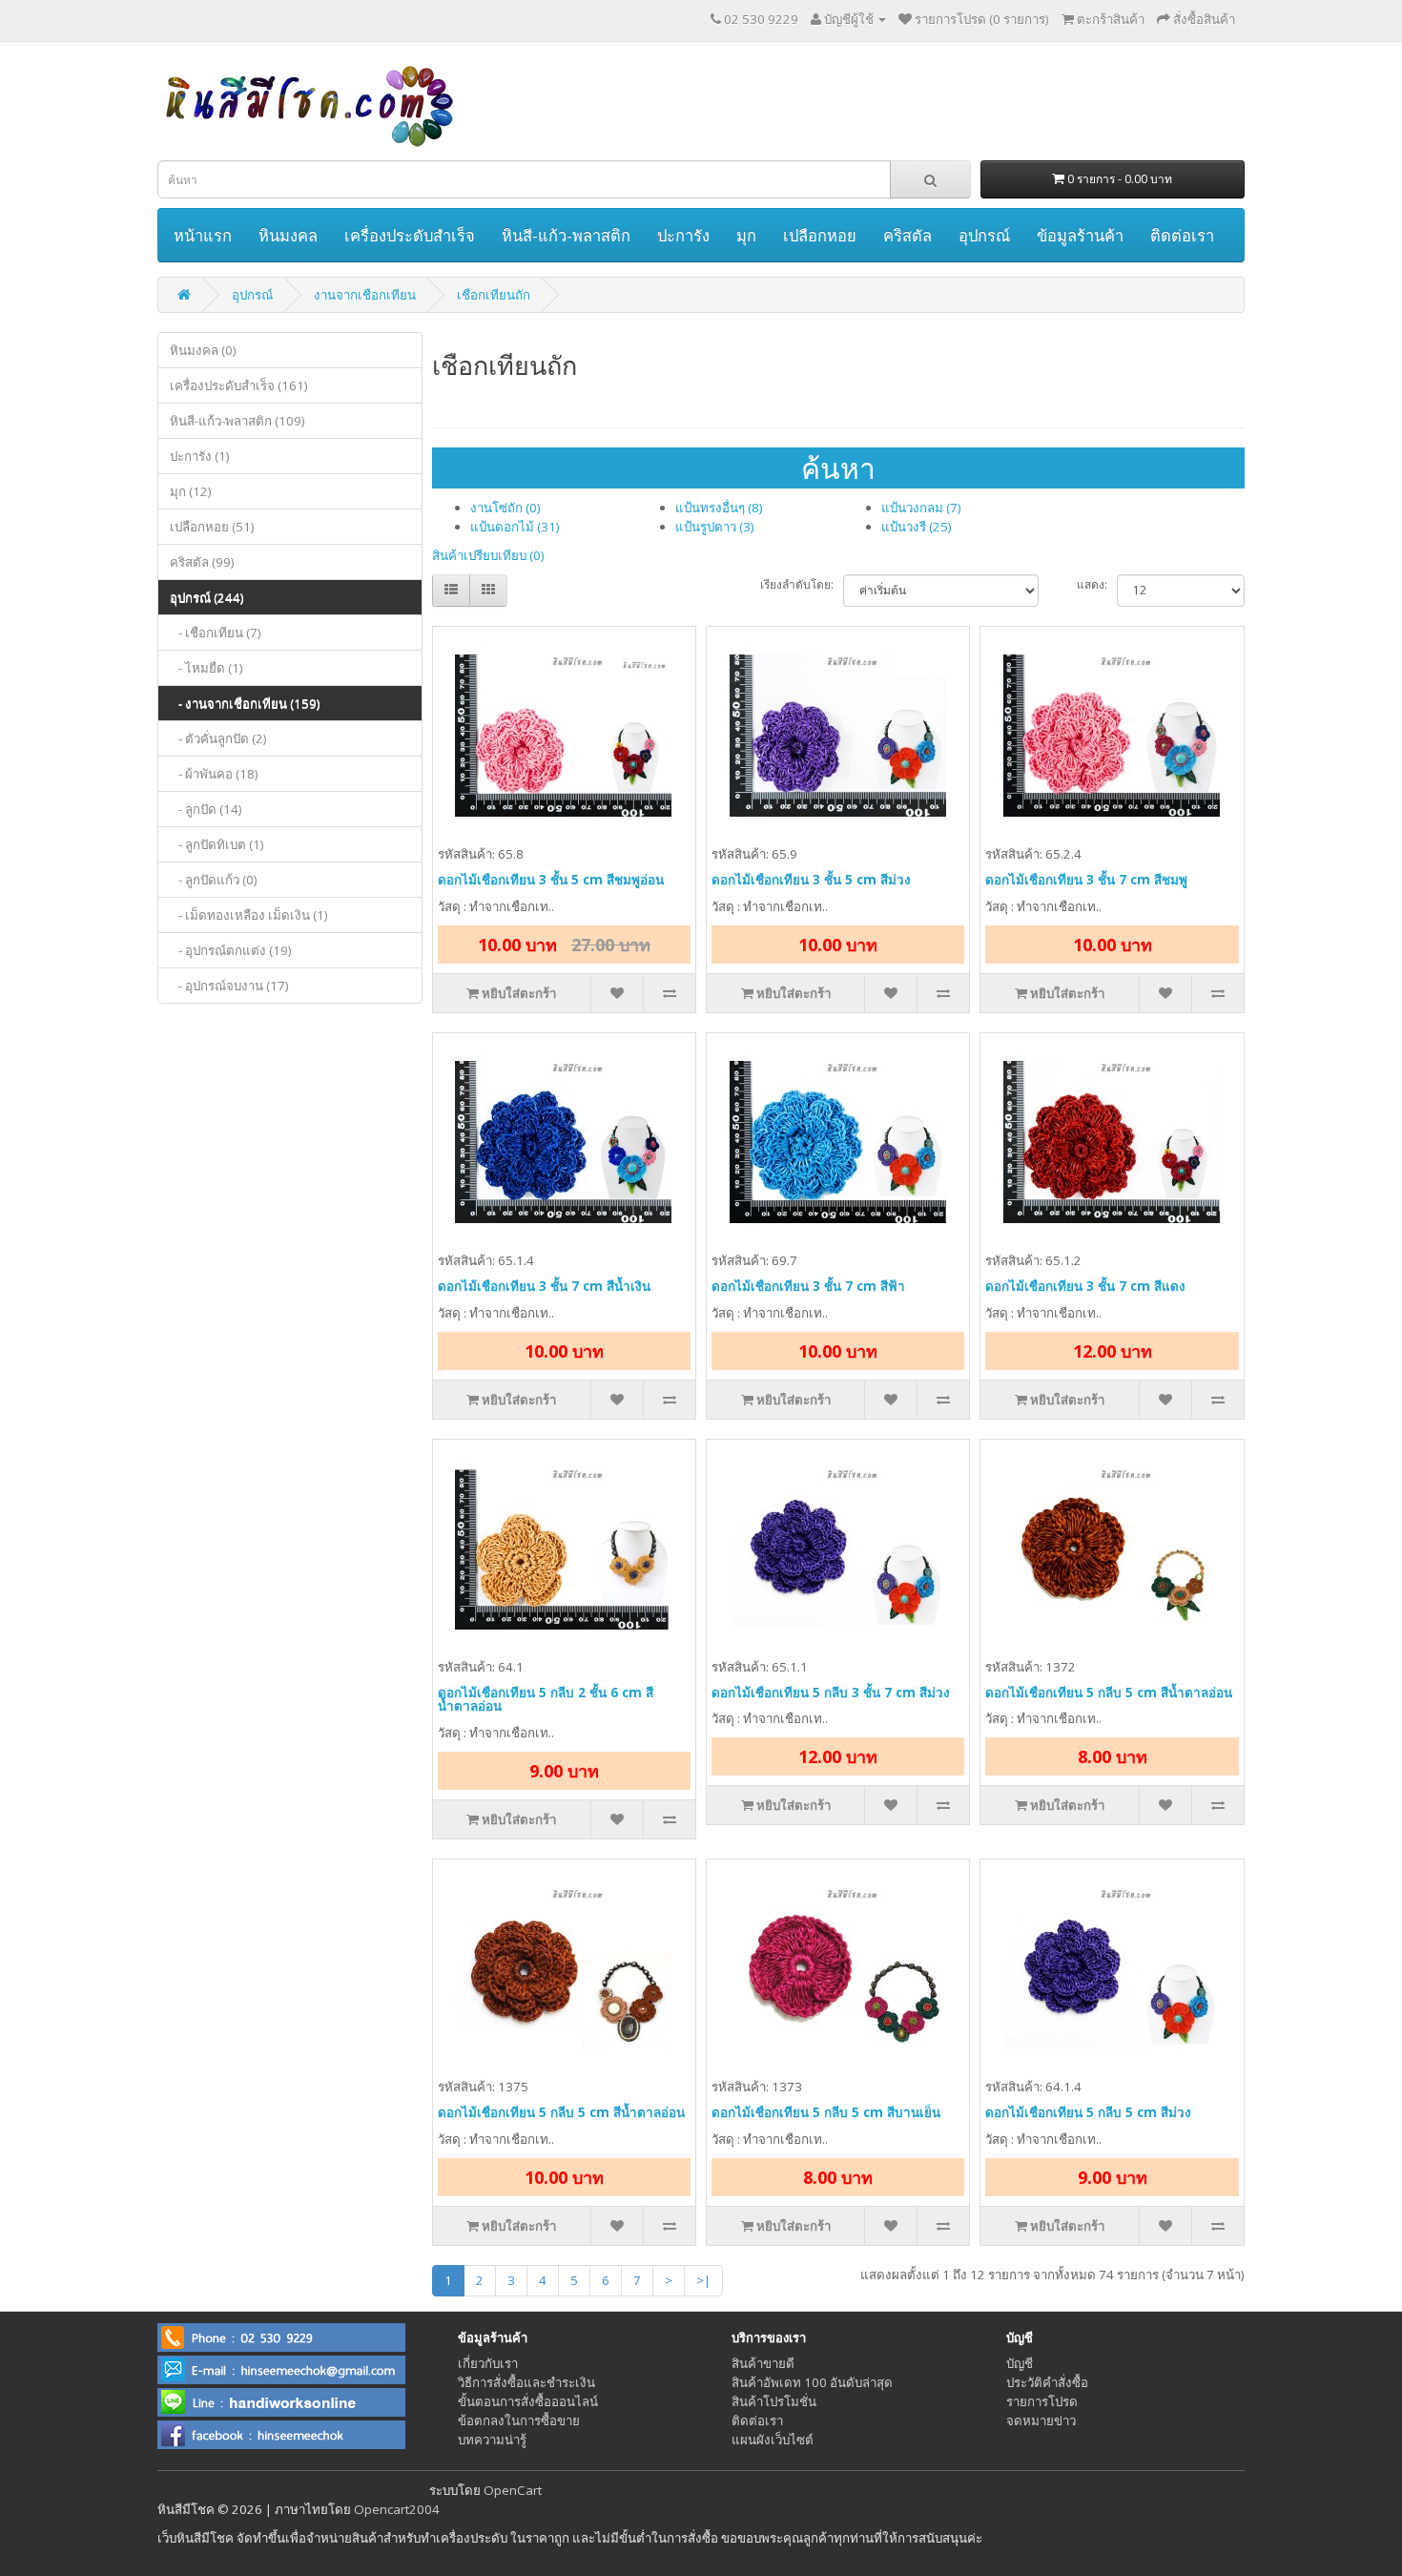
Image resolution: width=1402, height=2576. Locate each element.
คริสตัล (907, 235)
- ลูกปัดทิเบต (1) (217, 844)
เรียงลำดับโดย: (797, 584)
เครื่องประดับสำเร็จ (410, 235)
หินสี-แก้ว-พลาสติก (566, 235)
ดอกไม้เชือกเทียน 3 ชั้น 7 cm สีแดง (1085, 1286)
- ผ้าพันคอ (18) (214, 774)
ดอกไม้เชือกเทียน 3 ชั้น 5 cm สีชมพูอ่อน (551, 880)
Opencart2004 (397, 2509)
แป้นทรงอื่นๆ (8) (719, 508)
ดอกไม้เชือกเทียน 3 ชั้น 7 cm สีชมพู (1086, 880)
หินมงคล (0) (203, 350)
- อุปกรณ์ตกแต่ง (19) (231, 950)
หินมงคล (288, 235)
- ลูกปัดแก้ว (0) (214, 880)
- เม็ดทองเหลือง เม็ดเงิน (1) (249, 915)
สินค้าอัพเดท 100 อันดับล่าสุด (812, 2382)
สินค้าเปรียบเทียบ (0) (488, 555)
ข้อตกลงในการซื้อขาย (519, 2420)
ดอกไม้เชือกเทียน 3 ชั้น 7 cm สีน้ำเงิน (544, 1286)
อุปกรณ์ (984, 235)
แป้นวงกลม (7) (921, 508)
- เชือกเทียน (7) (216, 633)
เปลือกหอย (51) (212, 527)
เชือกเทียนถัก (494, 295)
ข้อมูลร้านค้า (1080, 235)
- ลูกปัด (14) (206, 809)
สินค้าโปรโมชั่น (774, 2401)
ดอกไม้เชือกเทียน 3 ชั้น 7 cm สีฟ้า (808, 1286)
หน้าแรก (203, 235)
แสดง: (1092, 584)
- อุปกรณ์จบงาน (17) (229, 986)
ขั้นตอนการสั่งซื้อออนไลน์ (528, 2401)
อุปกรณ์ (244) (207, 597)
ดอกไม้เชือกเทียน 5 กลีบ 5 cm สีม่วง (1088, 2112)
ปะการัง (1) (200, 456)
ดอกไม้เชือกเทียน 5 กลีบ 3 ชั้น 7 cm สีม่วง (831, 1693)
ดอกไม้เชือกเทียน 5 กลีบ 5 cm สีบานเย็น (826, 2112)
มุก (746, 235)
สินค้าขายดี (763, 2363)
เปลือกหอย (820, 235)
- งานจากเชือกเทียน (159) (245, 703)
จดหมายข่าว (1041, 2420)
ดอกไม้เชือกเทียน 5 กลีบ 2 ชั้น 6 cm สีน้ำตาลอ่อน (546, 1700)
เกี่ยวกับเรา (488, 2363)
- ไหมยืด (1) (206, 668)
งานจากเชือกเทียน (365, 295)
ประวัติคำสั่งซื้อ (1047, 2382)
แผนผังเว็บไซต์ (773, 2440)
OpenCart (513, 2490)
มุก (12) (191, 491)
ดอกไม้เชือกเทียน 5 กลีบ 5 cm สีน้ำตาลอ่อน (1109, 1693)
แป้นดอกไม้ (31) (515, 527)
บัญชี (1020, 2363)
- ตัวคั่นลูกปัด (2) (218, 738)
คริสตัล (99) (202, 562)
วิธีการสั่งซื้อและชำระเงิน (526, 2382)
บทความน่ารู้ (492, 2440)
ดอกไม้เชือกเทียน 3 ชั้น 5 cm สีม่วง (811, 880)
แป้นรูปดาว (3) (715, 527)
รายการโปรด (1042, 2401)
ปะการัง (683, 235)
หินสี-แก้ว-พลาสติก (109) (237, 421)
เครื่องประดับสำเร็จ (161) (239, 385)
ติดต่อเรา (1182, 235)
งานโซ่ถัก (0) (505, 508)
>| (703, 2280)
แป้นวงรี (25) (917, 527)
